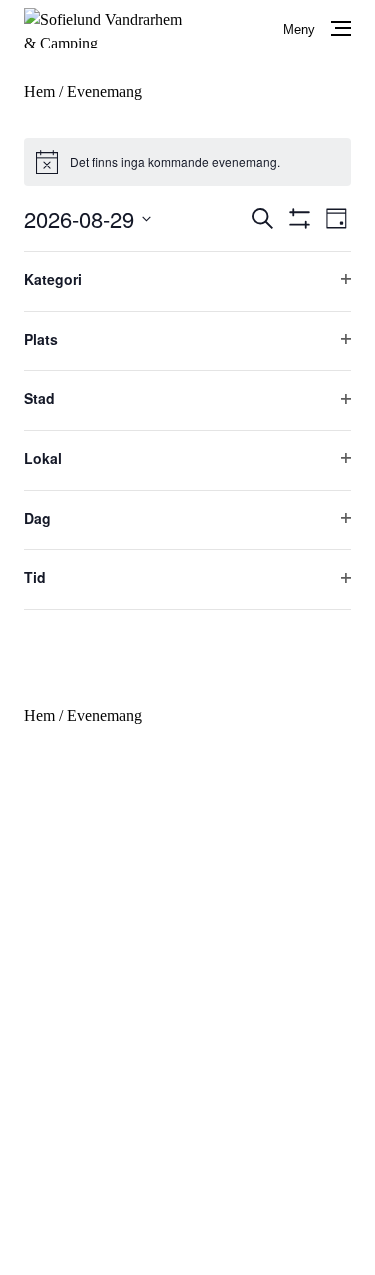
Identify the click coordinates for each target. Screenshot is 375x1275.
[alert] (187, 162)
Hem (39, 91)
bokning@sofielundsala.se (161, 955)
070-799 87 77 (124, 931)
